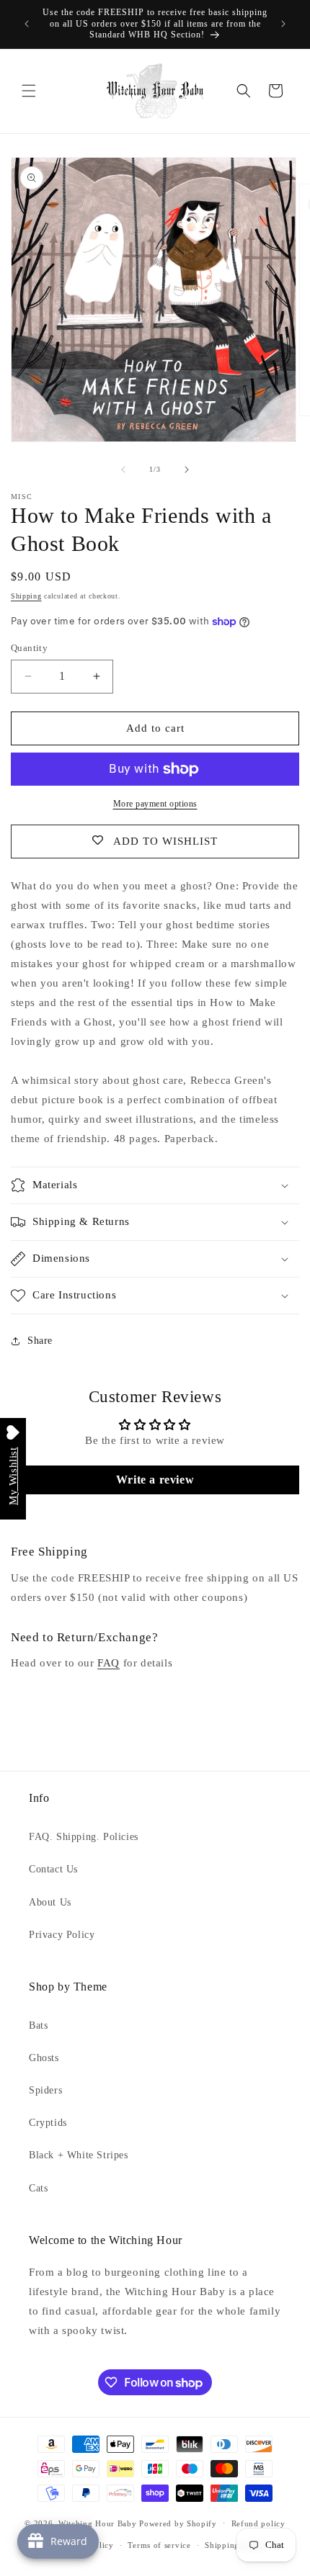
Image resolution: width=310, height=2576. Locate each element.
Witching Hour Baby (98, 2523)
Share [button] (40, 1341)
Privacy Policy (62, 1935)
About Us (50, 1902)
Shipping (26, 596)
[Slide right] (187, 470)
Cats (38, 2188)
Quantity (29, 648)
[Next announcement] (283, 24)
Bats (38, 2025)
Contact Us (53, 1869)
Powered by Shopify (178, 2523)
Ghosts (44, 2058)
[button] (29, 91)
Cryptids (48, 2123)
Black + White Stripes (79, 2155)
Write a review (155, 1480)
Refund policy (258, 2523)
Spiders (45, 2090)
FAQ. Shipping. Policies (84, 1837)
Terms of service (159, 2545)
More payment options (155, 804)
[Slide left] (123, 470)
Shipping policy (235, 2545)
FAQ (108, 1663)
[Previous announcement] (27, 24)
